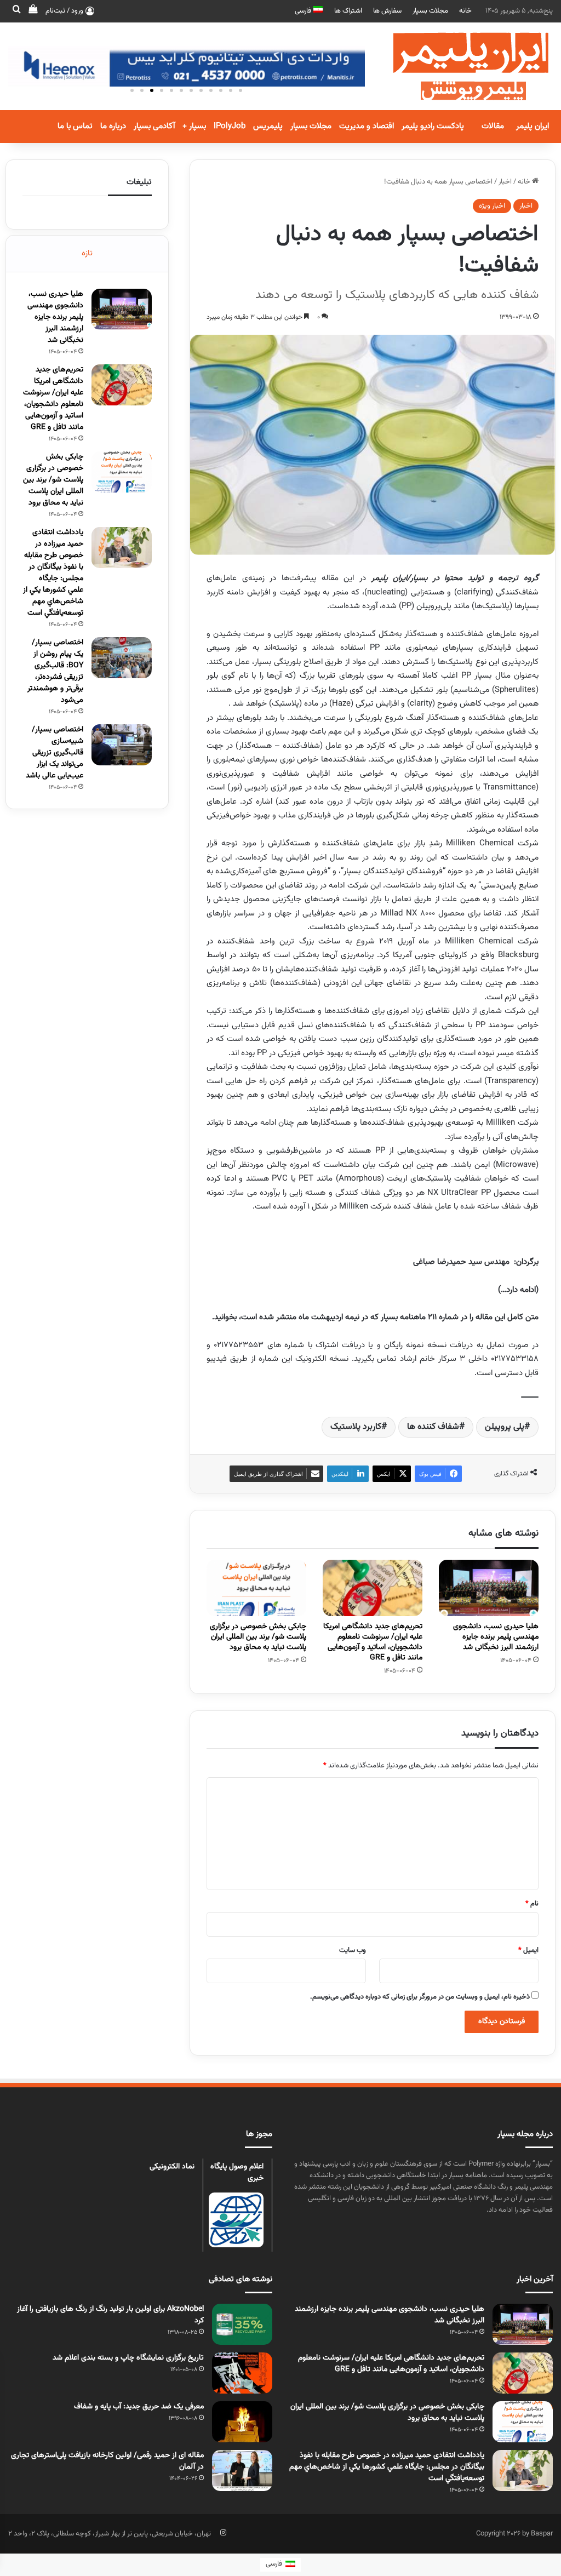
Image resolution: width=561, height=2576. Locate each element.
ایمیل (528, 1950)
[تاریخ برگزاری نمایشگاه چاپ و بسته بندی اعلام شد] (242, 2373)
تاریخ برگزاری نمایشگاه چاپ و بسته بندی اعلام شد (128, 2358)
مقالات (493, 126)
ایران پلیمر (533, 126)
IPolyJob (230, 126)
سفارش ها (387, 11)
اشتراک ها (348, 11)
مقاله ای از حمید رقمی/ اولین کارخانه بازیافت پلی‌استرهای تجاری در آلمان (107, 2461)
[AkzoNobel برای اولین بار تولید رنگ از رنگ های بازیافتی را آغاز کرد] (242, 2324)
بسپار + (194, 126)
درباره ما (113, 126)
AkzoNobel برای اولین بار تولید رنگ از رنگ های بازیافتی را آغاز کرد (110, 2315)
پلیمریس (268, 126)
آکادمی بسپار (154, 126)
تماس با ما (75, 126)
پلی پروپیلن (505, 1427)
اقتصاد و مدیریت (367, 126)
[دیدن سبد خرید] (33, 11)
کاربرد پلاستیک (356, 1427)
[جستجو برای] (16, 11)
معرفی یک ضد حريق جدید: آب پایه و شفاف (139, 2407)
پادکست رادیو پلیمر (433, 126)
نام (532, 1904)
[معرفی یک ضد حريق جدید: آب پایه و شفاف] (242, 2422)
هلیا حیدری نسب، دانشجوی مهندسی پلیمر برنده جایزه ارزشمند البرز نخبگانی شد (496, 1637)
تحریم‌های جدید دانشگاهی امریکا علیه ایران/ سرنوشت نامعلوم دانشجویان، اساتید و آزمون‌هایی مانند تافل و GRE (373, 1642)
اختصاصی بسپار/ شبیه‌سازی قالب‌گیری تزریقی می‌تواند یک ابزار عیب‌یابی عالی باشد (55, 753)
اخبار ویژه (492, 206)
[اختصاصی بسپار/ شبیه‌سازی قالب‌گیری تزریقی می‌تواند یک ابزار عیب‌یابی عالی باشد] (122, 745)
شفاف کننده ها (433, 1427)
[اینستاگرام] (223, 2533)
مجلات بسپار (430, 11)
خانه (465, 11)
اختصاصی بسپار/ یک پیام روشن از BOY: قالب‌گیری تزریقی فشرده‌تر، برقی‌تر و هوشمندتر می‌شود (55, 671)
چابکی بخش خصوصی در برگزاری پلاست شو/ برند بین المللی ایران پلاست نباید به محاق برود (258, 1637)
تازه (87, 253)
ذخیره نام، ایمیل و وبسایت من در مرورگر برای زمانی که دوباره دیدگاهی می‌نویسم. (420, 1997)
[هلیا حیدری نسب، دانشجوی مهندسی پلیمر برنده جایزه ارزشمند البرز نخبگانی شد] (489, 1588)
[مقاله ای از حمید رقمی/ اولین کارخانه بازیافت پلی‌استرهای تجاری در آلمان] (242, 2471)
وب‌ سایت (353, 1950)
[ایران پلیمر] (457, 66)
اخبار (505, 182)
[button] (132, 90)
